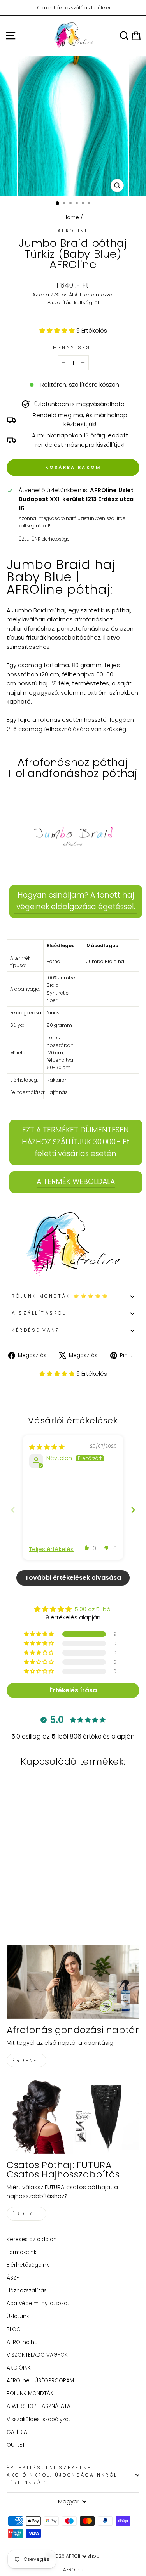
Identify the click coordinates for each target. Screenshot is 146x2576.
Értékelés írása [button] (73, 1690)
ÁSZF (13, 2278)
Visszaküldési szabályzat (39, 2419)
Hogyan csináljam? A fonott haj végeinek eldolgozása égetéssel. (76, 901)
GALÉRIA (17, 2432)
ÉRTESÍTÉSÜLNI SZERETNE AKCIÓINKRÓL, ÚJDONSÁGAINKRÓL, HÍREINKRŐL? (63, 2475)
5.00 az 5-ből (93, 1609)
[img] (47, 1447)
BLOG (14, 2329)
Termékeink (21, 2252)
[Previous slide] (13, 1510)
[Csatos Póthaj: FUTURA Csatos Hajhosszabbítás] (73, 2117)
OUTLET (16, 2445)
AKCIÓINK (19, 2368)
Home (71, 218)
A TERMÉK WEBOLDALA (76, 1181)
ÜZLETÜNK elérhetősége (44, 539)
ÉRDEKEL (26, 2060)
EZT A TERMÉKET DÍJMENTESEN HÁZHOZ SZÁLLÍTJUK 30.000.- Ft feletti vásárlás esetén (76, 1142)
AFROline (73, 231)
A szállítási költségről (73, 302)
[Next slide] (133, 1510)
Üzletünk (18, 2316)
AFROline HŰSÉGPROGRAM (40, 2381)
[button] (58, 331)
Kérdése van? (35, 1330)
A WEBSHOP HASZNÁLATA (39, 2406)
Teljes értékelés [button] (51, 1549)
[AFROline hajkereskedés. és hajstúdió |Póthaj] (73, 1245)
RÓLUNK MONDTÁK (30, 2393)
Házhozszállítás (27, 2291)
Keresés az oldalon (32, 2239)
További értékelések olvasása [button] (73, 1578)
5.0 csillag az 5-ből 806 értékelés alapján (73, 1736)
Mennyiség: (73, 348)
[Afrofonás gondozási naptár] (73, 1982)
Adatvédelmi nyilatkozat (38, 2303)
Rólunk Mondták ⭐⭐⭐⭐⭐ (61, 1296)
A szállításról (39, 1313)
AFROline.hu (22, 2342)
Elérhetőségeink (28, 2265)
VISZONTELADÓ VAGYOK (37, 2355)
